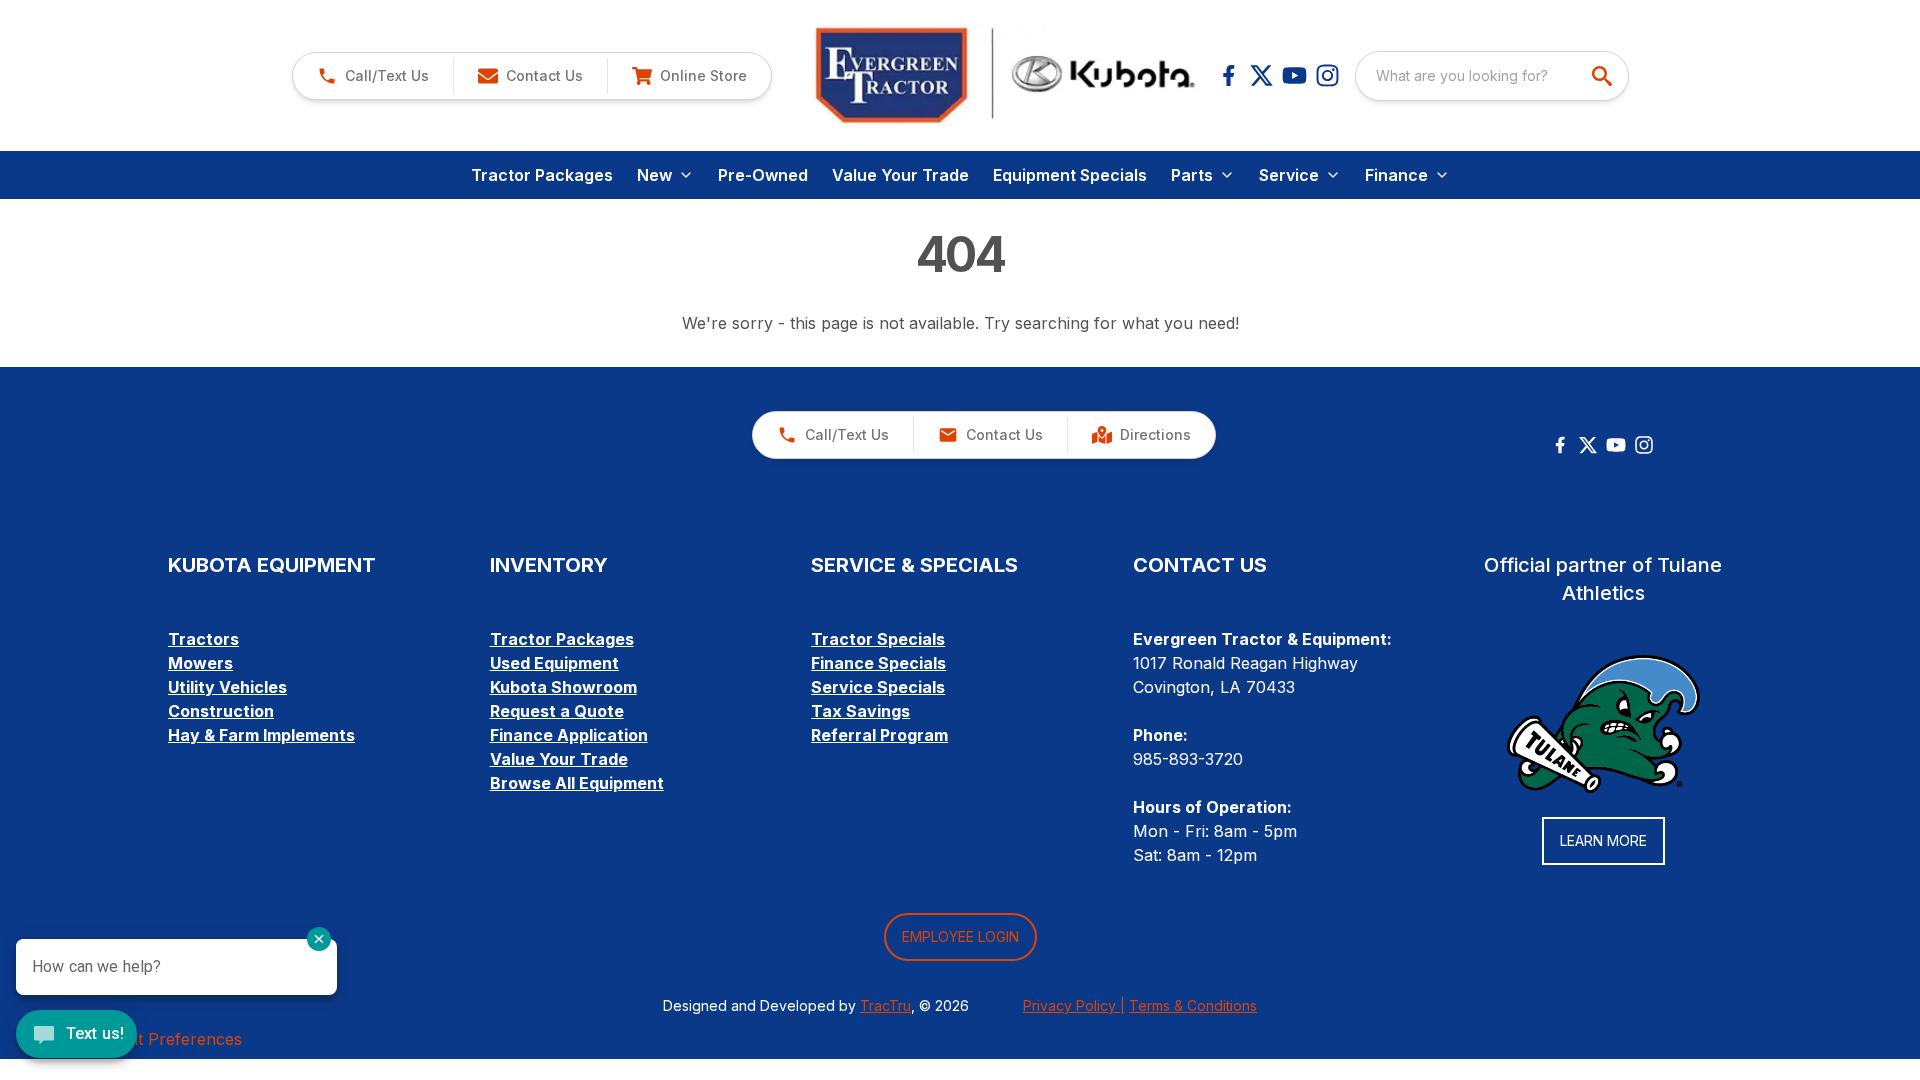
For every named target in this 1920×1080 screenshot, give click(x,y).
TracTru (885, 1005)
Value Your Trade (900, 175)
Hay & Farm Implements (261, 735)
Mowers (200, 663)
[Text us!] (76, 1036)
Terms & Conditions (1193, 1005)
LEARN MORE (1603, 840)
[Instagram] (1327, 75)
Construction (221, 711)
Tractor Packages (542, 175)
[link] (689, 76)
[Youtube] (1294, 75)
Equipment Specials (1070, 175)
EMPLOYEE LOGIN (960, 936)
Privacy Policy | (1074, 1005)
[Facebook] (1228, 75)
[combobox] (1492, 76)
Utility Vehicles (227, 687)
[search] (1604, 76)
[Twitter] (1588, 445)
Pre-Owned (763, 175)
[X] (1261, 75)
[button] (373, 76)
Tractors (203, 639)
